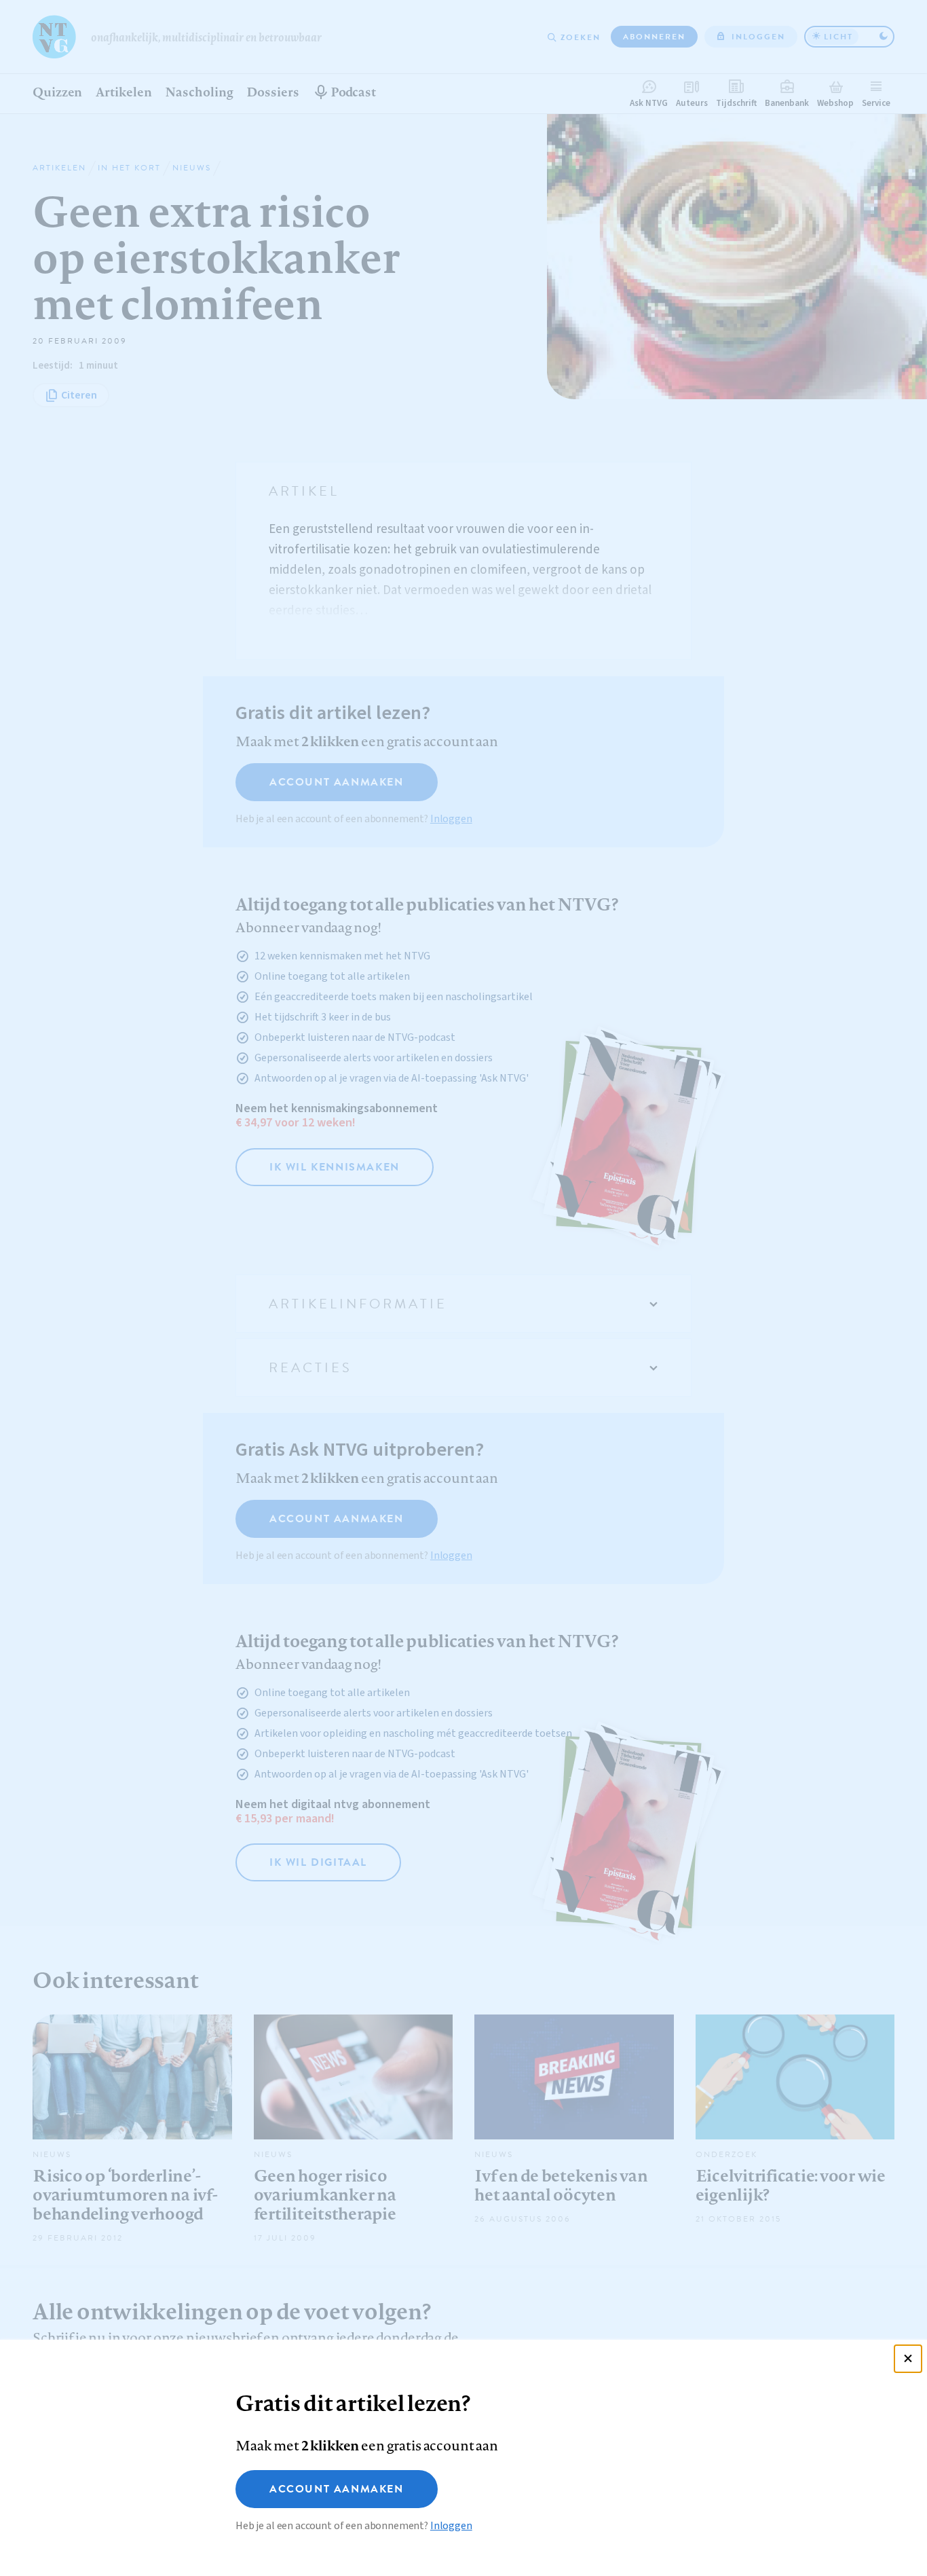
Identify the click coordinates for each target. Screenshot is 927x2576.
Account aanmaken (337, 2489)
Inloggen (451, 2526)
